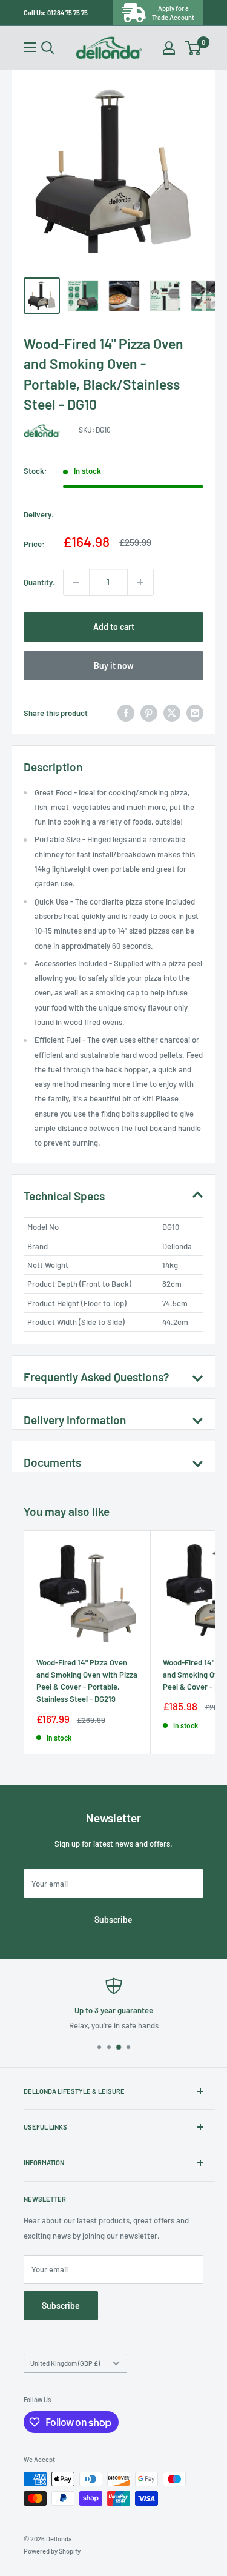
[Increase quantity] (140, 582)
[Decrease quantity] (76, 582)
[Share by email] (195, 713)
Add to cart (114, 627)
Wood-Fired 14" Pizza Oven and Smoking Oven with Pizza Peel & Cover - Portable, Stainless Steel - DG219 (87, 1681)
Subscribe (113, 1920)
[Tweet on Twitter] (172, 713)
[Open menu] (30, 47)
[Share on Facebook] (126, 713)
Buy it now (114, 666)
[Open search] (48, 48)
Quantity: (40, 582)
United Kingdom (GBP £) (65, 2363)
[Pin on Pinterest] (149, 713)
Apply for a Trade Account (173, 13)
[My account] (169, 48)
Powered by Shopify (52, 2551)
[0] (193, 48)
